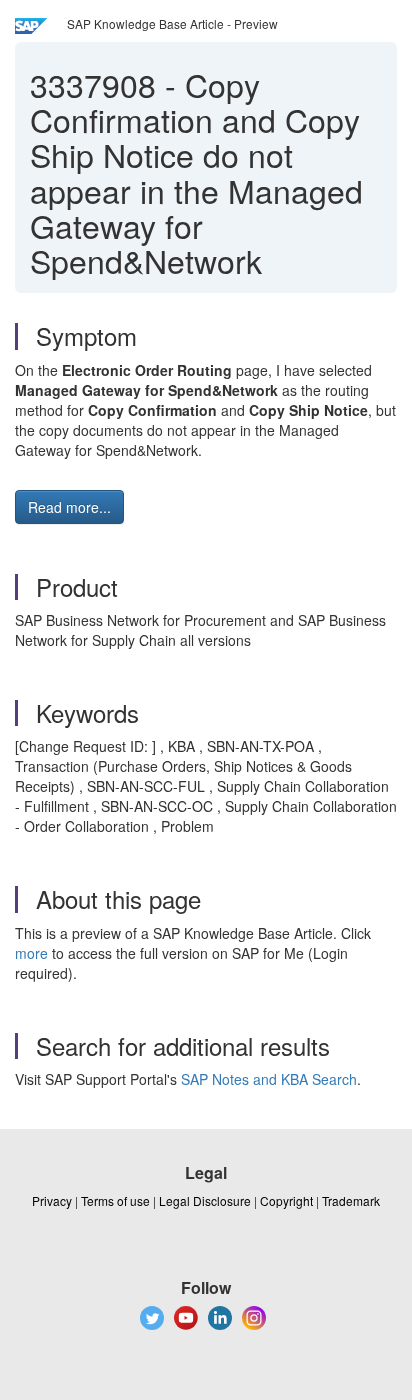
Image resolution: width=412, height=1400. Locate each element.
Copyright (286, 1200)
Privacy (52, 1200)
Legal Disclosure (205, 1200)
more (31, 953)
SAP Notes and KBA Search (269, 1079)
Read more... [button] (69, 507)
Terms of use (115, 1200)
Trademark (351, 1200)
